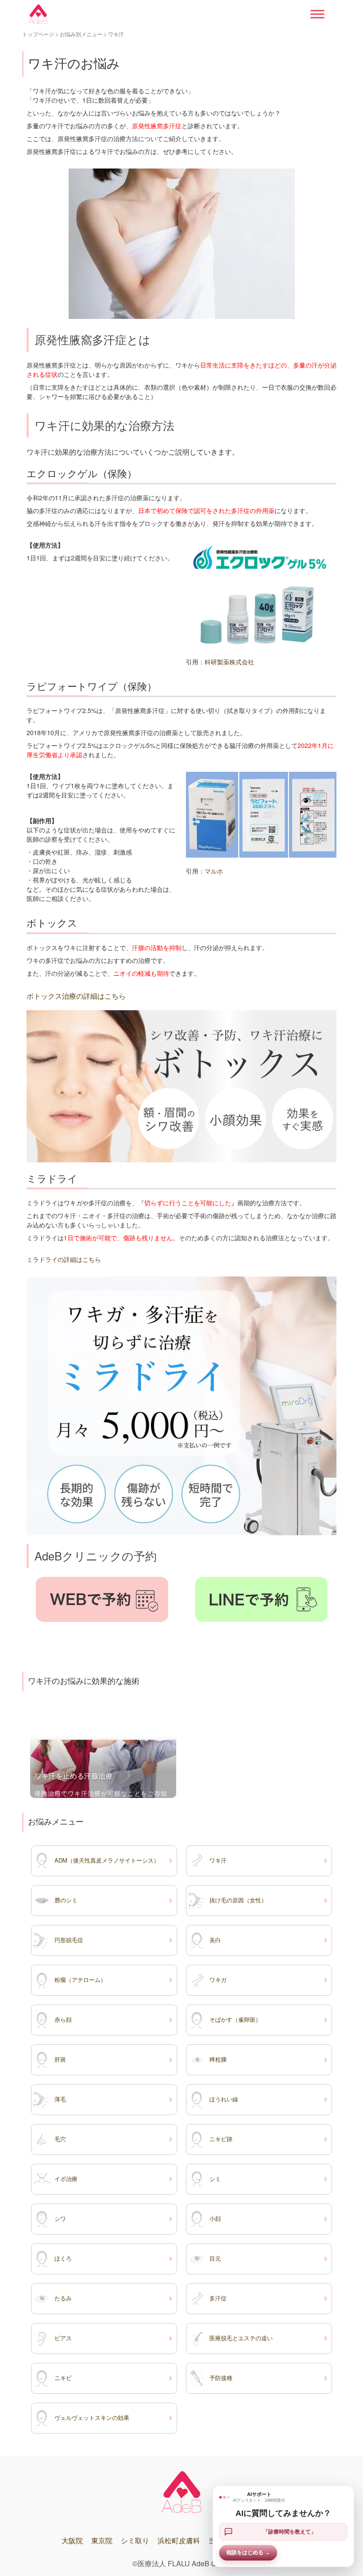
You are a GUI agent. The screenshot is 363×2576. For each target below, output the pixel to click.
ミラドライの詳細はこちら (64, 1259)
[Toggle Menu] (317, 14)
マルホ (214, 871)
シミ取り (135, 2540)
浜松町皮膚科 (179, 2540)
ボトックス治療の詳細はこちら (76, 996)
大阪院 (72, 2540)
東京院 (102, 2540)
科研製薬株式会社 (229, 662)
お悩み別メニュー (81, 34)
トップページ (38, 34)
